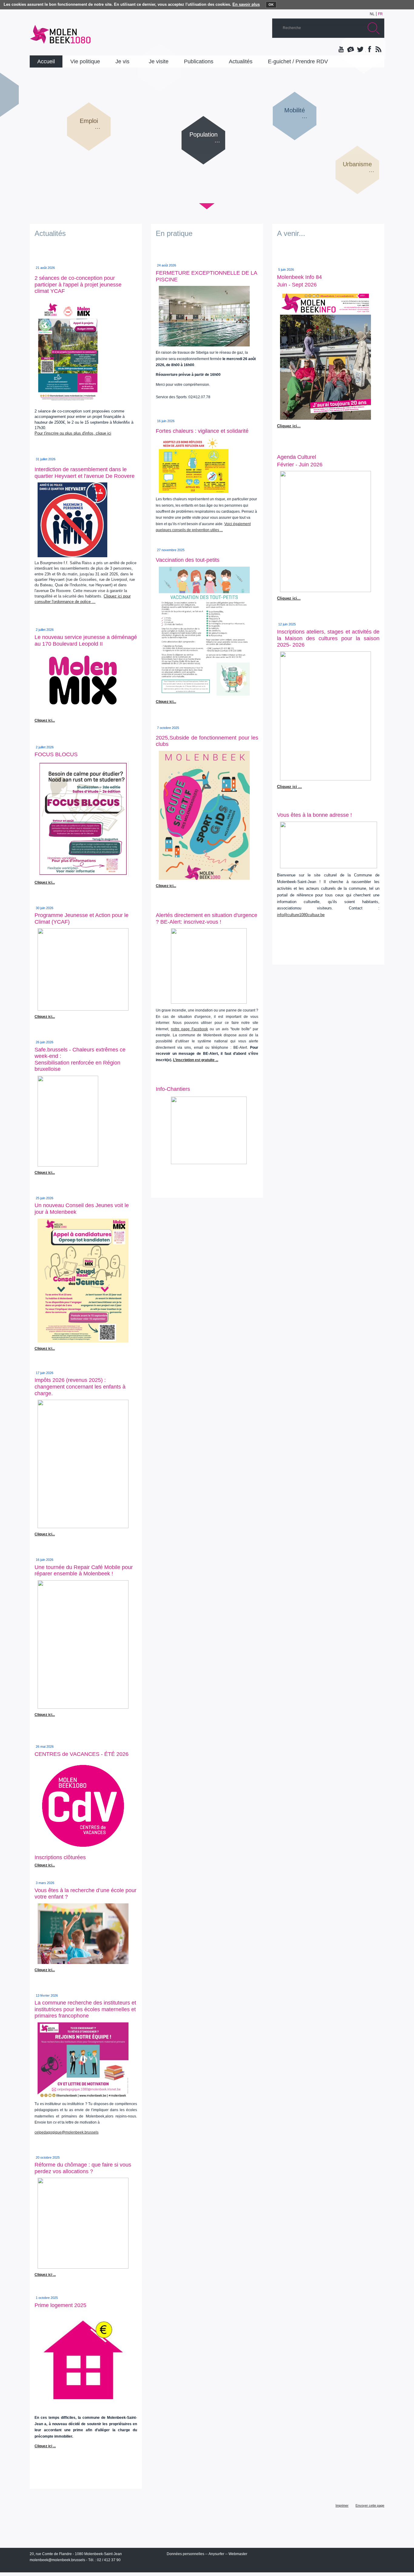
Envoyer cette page (370, 2505)
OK (271, 5)
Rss (378, 50)
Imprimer (342, 2505)
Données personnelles (185, 2554)
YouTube (342, 50)
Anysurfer (216, 2554)
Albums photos (351, 50)
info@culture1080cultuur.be (301, 915)
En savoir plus (246, 4)
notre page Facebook (189, 1029)
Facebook (369, 50)
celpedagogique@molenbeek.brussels (67, 2132)
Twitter (360, 50)
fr (380, 14)
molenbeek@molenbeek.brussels (57, 2560)
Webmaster (238, 2554)
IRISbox (328, 2555)
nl (372, 14)
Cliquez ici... (45, 1017)
